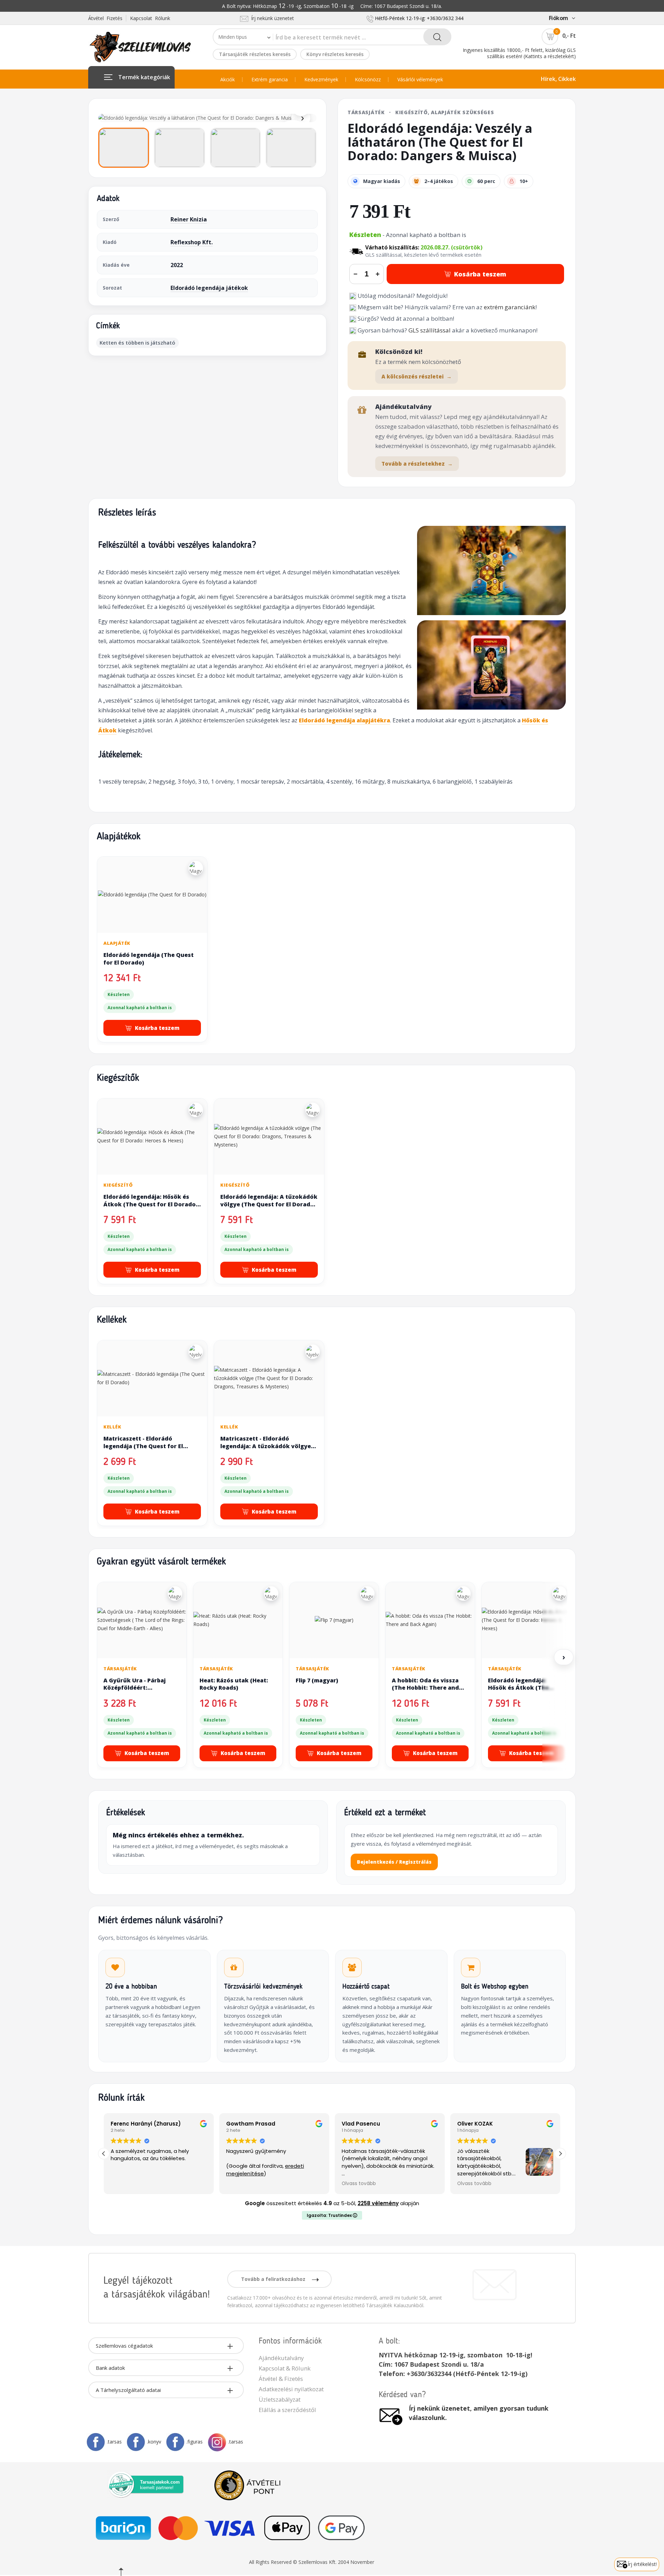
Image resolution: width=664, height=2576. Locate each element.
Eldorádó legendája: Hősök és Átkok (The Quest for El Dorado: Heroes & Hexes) (150, 1204)
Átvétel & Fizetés (281, 2379)
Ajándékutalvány (281, 2358)
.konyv (154, 2442)
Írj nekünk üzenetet (271, 18)
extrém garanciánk (510, 307)
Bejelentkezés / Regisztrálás (394, 1862)
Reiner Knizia (189, 219)
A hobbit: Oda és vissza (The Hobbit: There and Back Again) (425, 1688)
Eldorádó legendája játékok (209, 288)
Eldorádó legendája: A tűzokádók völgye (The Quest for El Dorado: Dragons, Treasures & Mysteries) (269, 1204)
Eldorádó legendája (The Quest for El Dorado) (149, 959)
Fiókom (559, 18)
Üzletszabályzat (280, 2399)
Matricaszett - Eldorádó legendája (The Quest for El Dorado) (143, 1446)
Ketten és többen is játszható (137, 342)
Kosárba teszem (480, 274)
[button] (560, 2154)
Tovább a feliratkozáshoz (274, 2279)
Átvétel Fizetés (105, 18)
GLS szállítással (430, 330)
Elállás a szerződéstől (287, 2410)
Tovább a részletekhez (417, 464)
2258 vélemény (378, 2203)
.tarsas (114, 2442)
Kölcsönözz (368, 80)
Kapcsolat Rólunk (150, 18)
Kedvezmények (321, 80)
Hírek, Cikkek (558, 79)
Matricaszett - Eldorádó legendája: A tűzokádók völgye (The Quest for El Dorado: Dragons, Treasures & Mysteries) (268, 1450)
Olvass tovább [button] (335, 2184)
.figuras (195, 2442)
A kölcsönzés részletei (417, 376)
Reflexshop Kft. (192, 242)
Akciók (228, 80)
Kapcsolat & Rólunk (285, 2368)
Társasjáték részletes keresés (255, 54)
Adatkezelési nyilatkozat (291, 2389)
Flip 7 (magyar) (317, 1680)
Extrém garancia (270, 80)
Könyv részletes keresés (335, 54)
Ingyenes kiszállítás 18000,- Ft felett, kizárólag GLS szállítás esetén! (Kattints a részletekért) (519, 53)
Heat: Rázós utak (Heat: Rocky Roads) (234, 1684)
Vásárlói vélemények (420, 80)
